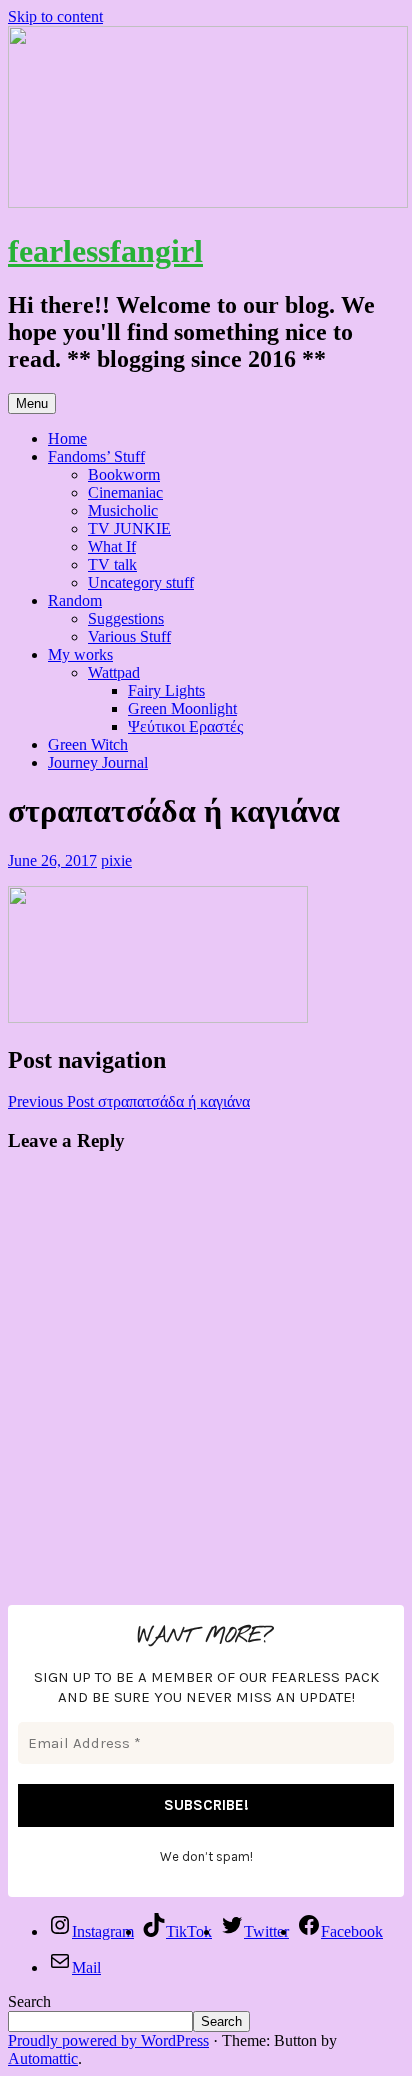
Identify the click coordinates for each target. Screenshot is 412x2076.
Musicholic (123, 510)
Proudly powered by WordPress (108, 2040)
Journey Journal (98, 762)
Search (29, 2001)
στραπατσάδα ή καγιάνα (129, 1101)
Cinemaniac (125, 492)
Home (67, 438)
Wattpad (114, 672)
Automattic (43, 2058)
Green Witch (88, 744)
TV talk (112, 564)
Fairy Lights (166, 690)
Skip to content (55, 16)
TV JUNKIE (129, 528)
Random (75, 600)
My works (80, 654)
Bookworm (124, 474)
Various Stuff (129, 636)
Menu (32, 403)
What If (112, 546)
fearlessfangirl (105, 251)
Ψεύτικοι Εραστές (185, 726)
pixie (116, 860)
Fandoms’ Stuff (96, 456)
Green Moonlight (182, 708)
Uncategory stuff (141, 582)
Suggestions (126, 618)
